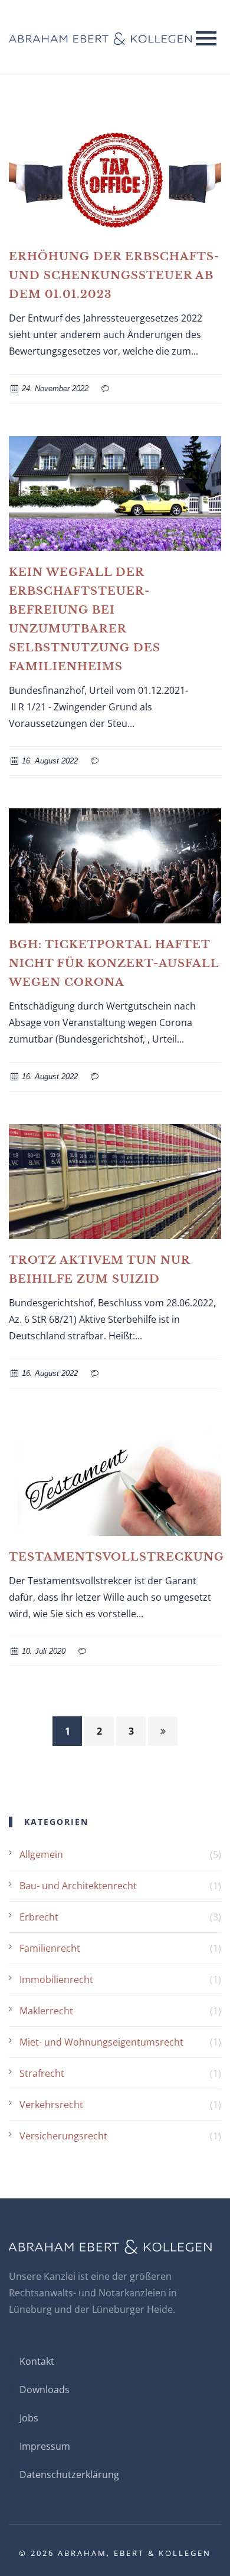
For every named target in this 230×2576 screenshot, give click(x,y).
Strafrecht (42, 2073)
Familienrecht (50, 1948)
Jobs (29, 2418)
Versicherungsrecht (63, 2136)
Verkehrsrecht (51, 2105)
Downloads (45, 2390)
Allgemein (41, 1854)
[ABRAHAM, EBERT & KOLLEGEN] (100, 37)
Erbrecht (39, 1917)
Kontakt (37, 2361)
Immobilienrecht (56, 1979)
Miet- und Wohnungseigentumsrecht (101, 2042)
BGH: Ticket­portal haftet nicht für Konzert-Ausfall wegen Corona (114, 963)
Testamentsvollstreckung (116, 1557)
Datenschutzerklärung (69, 2475)
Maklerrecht (46, 2011)
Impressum (45, 2446)
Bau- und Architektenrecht (78, 1886)
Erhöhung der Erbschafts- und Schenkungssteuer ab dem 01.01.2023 (114, 276)
